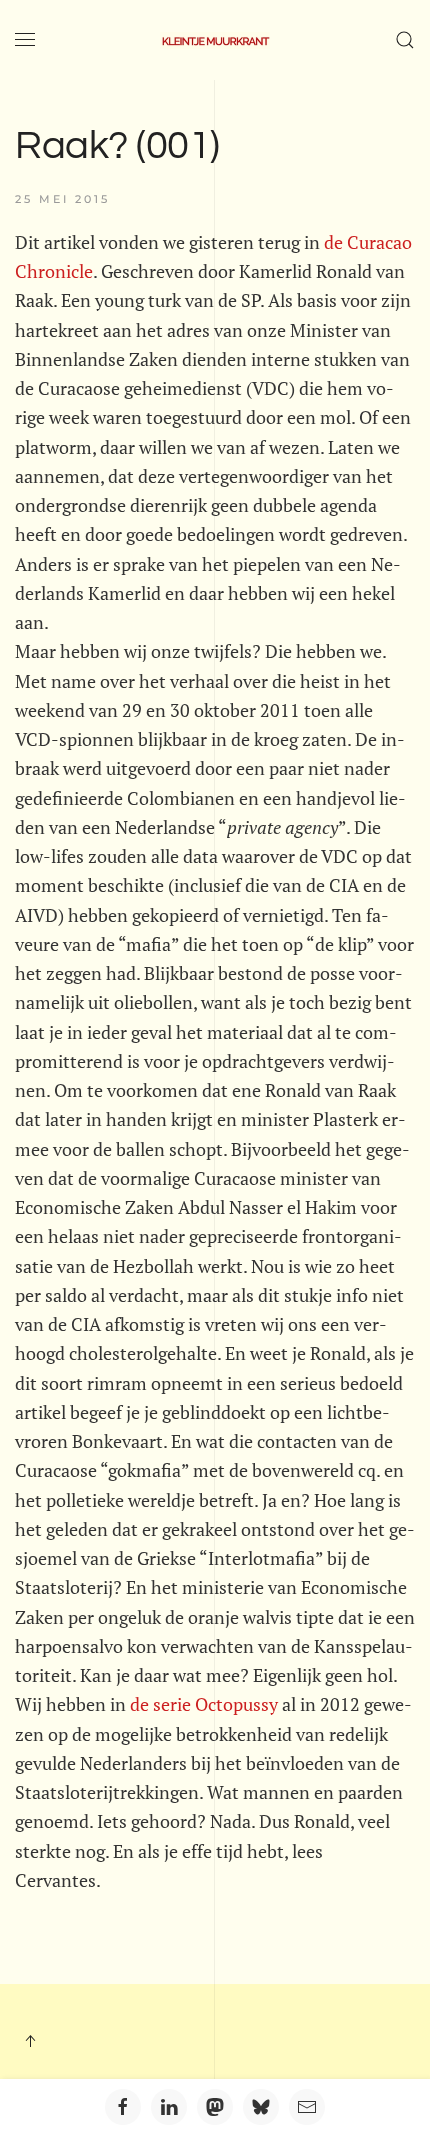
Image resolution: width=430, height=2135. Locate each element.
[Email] (307, 2107)
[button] (25, 40)
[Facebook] (123, 2107)
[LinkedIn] (169, 2107)
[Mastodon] (215, 2107)
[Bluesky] (261, 2107)
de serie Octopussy (204, 1704)
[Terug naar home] (215, 40)
